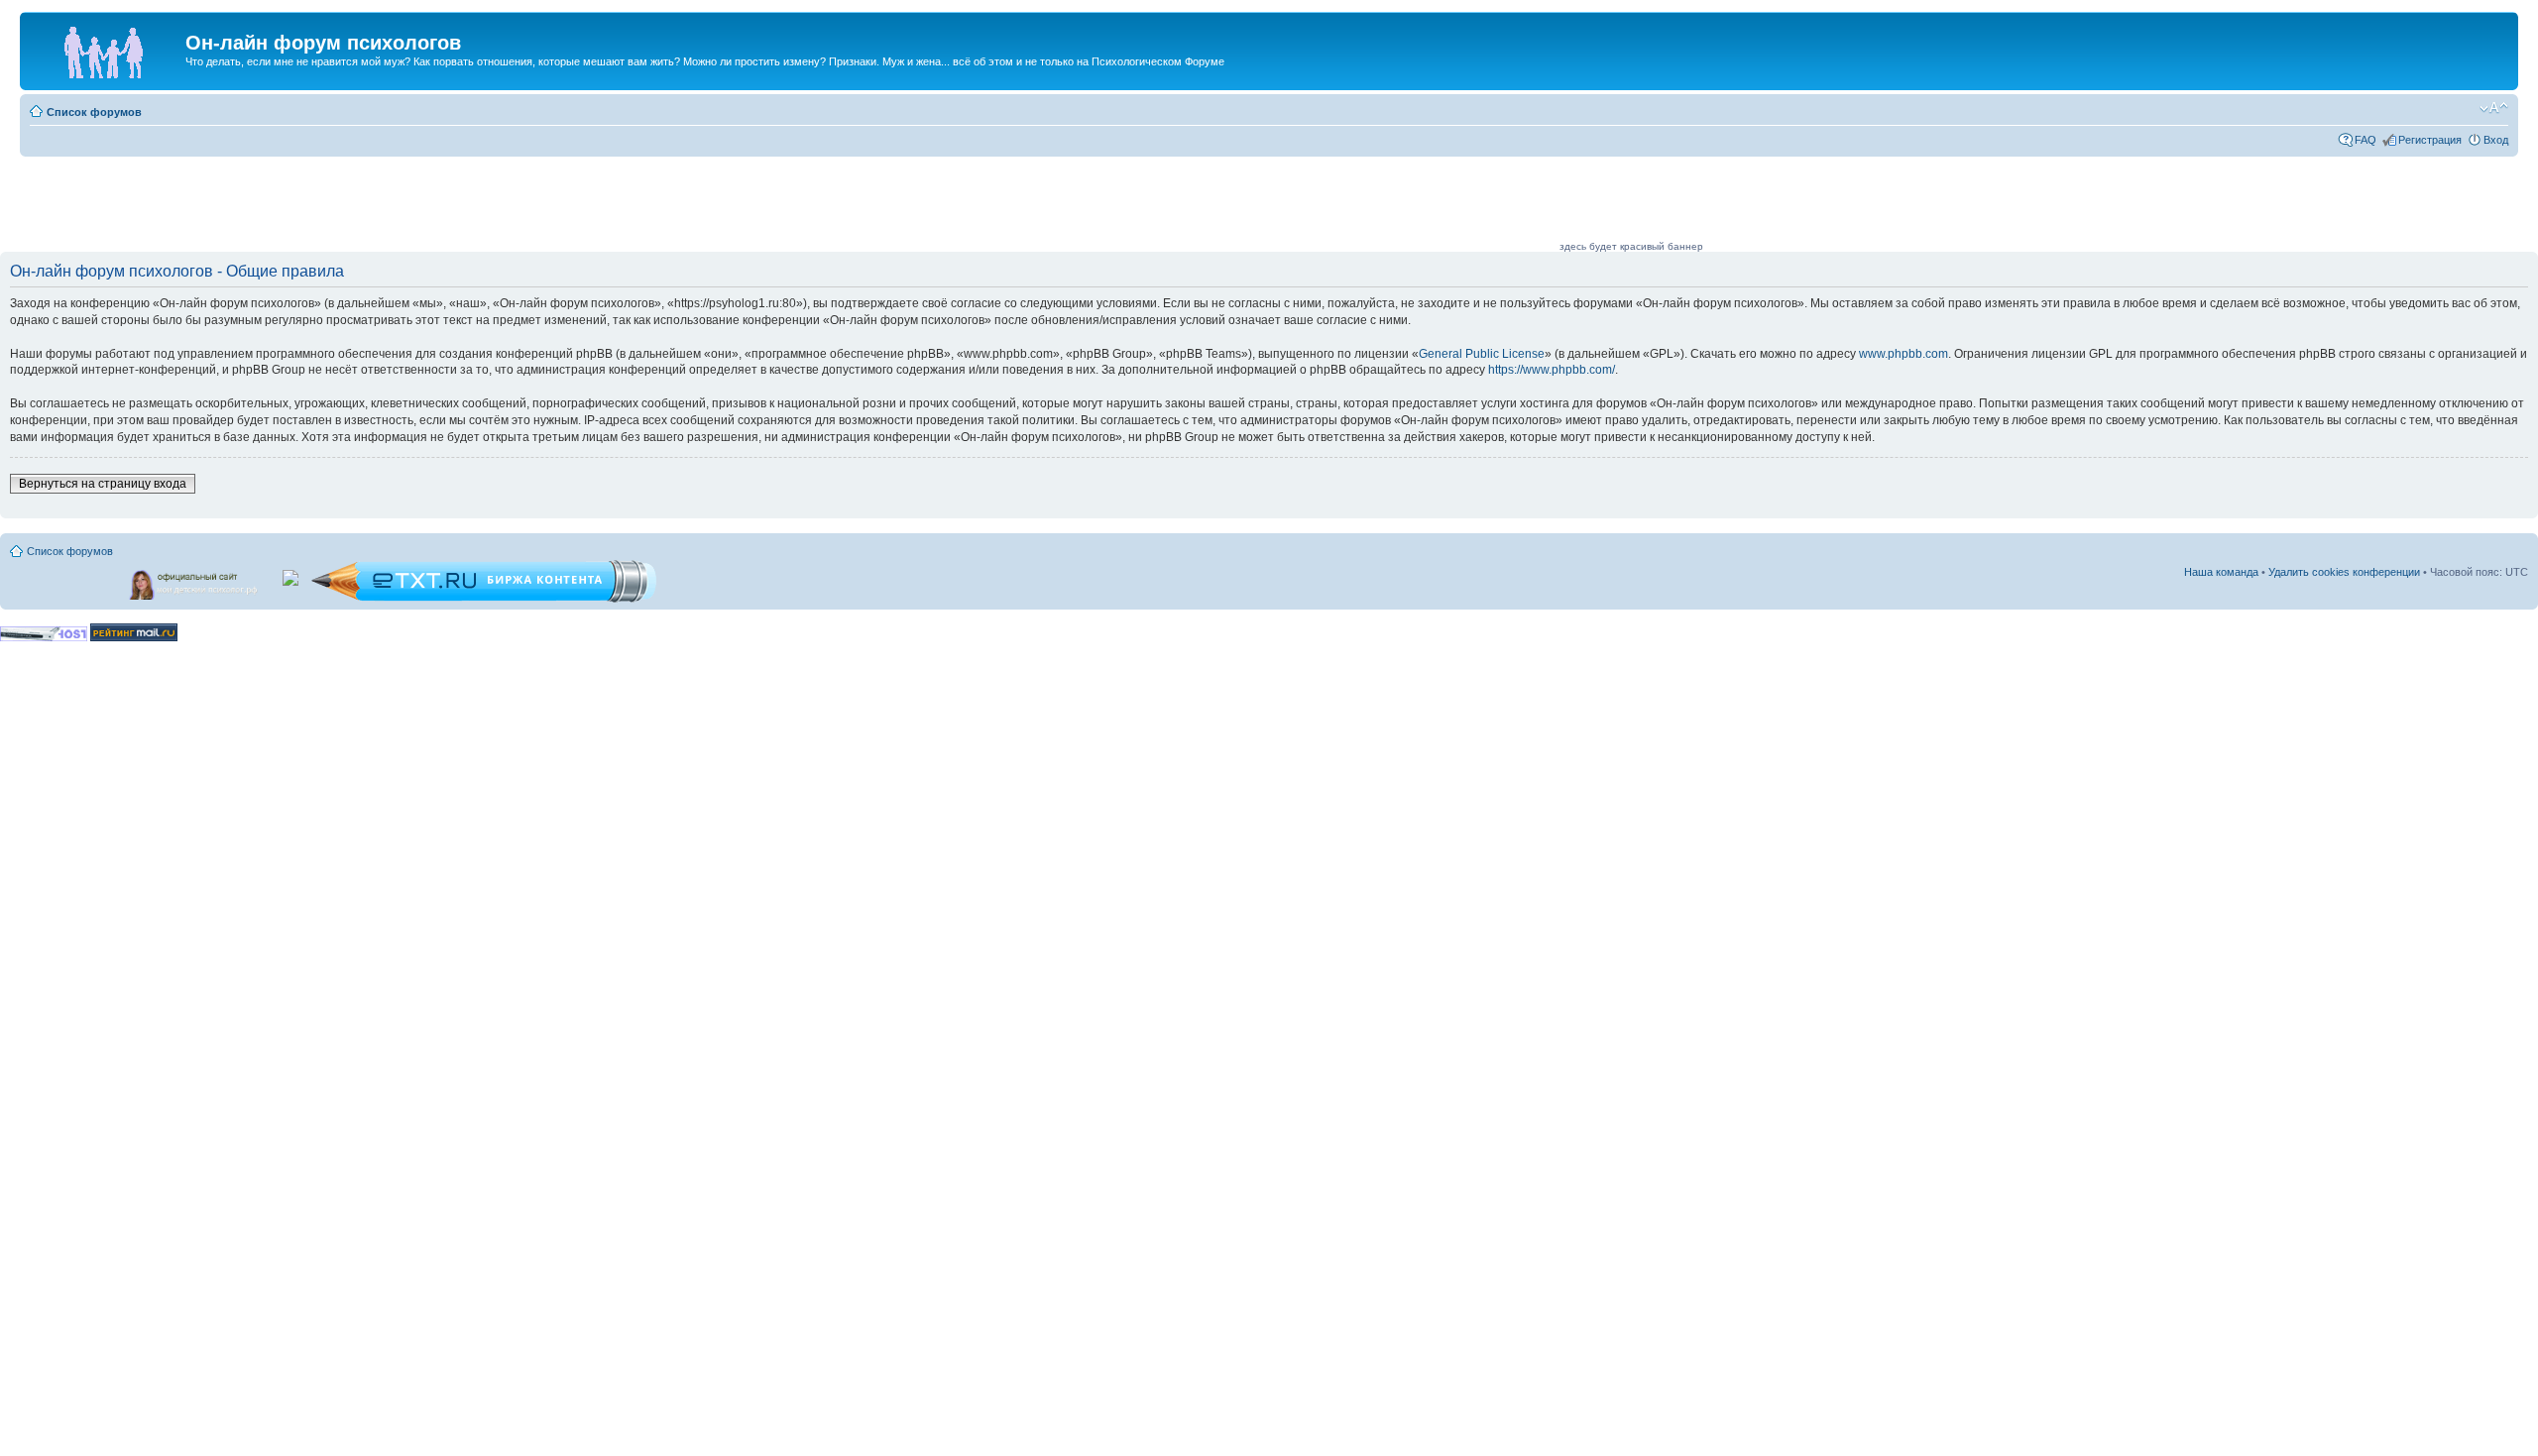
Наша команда (2221, 572)
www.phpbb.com (1903, 354)
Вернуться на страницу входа (103, 484)
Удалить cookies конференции (2344, 572)
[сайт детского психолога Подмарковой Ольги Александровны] (195, 581)
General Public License (1482, 354)
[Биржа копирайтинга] (484, 599)
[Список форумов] (105, 49)
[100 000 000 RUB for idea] (292, 574)
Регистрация (2430, 140)
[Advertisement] (1196, 205)
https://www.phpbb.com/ (1552, 370)
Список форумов (94, 112)
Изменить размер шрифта (2494, 108)
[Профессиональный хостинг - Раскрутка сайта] (44, 638)
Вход (2496, 140)
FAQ (2365, 140)
